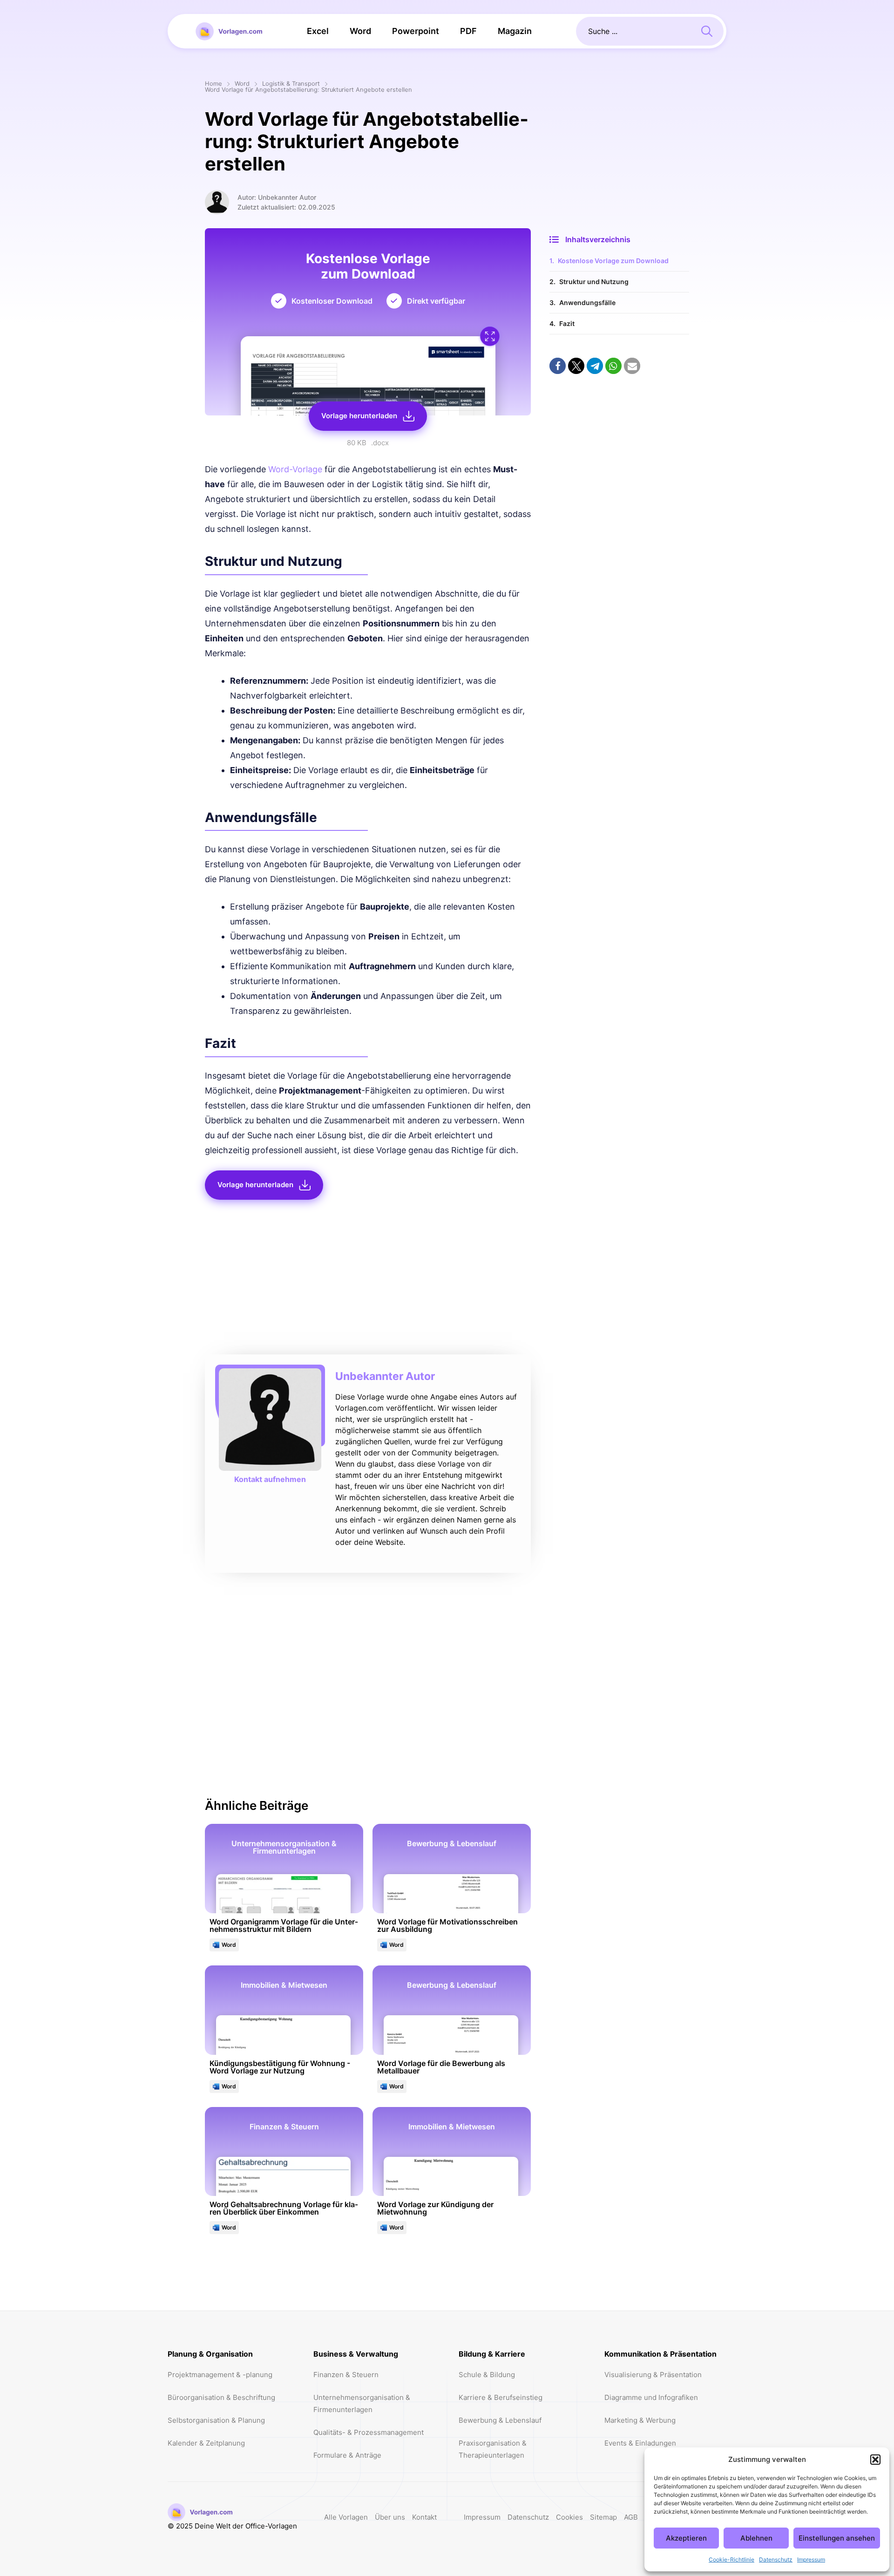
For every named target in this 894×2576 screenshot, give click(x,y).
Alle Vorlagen (346, 2517)
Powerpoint (416, 31)
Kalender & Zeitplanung (206, 2443)
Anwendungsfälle (587, 302)
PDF (468, 31)
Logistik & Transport (291, 84)
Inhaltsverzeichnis (598, 239)
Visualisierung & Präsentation (653, 2375)
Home (213, 84)
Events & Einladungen (640, 2443)
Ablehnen (756, 2538)
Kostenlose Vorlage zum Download (613, 261)
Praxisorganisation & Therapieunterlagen (493, 2449)
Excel (318, 31)
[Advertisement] (368, 1280)
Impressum (811, 2559)
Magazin (515, 31)
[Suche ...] (707, 30)
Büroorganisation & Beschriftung (221, 2397)
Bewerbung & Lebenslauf (500, 2420)
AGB (631, 2517)
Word (360, 31)
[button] (875, 2460)
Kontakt (424, 2517)
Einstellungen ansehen (837, 2538)
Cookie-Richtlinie (731, 2559)
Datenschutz (776, 2559)
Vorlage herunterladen (359, 416)
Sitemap (603, 2517)
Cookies (569, 2517)
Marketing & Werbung (640, 2420)
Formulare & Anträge (347, 2455)
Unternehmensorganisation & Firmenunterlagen (362, 2403)
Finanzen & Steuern (346, 2375)
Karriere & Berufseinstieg (501, 2397)
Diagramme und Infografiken (651, 2397)
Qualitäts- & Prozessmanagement (369, 2432)
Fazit (567, 323)
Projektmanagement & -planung (220, 2375)
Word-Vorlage (295, 469)
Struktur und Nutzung (594, 282)
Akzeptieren (686, 2538)
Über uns (390, 2517)
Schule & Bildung (487, 2375)
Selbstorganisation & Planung (216, 2420)
